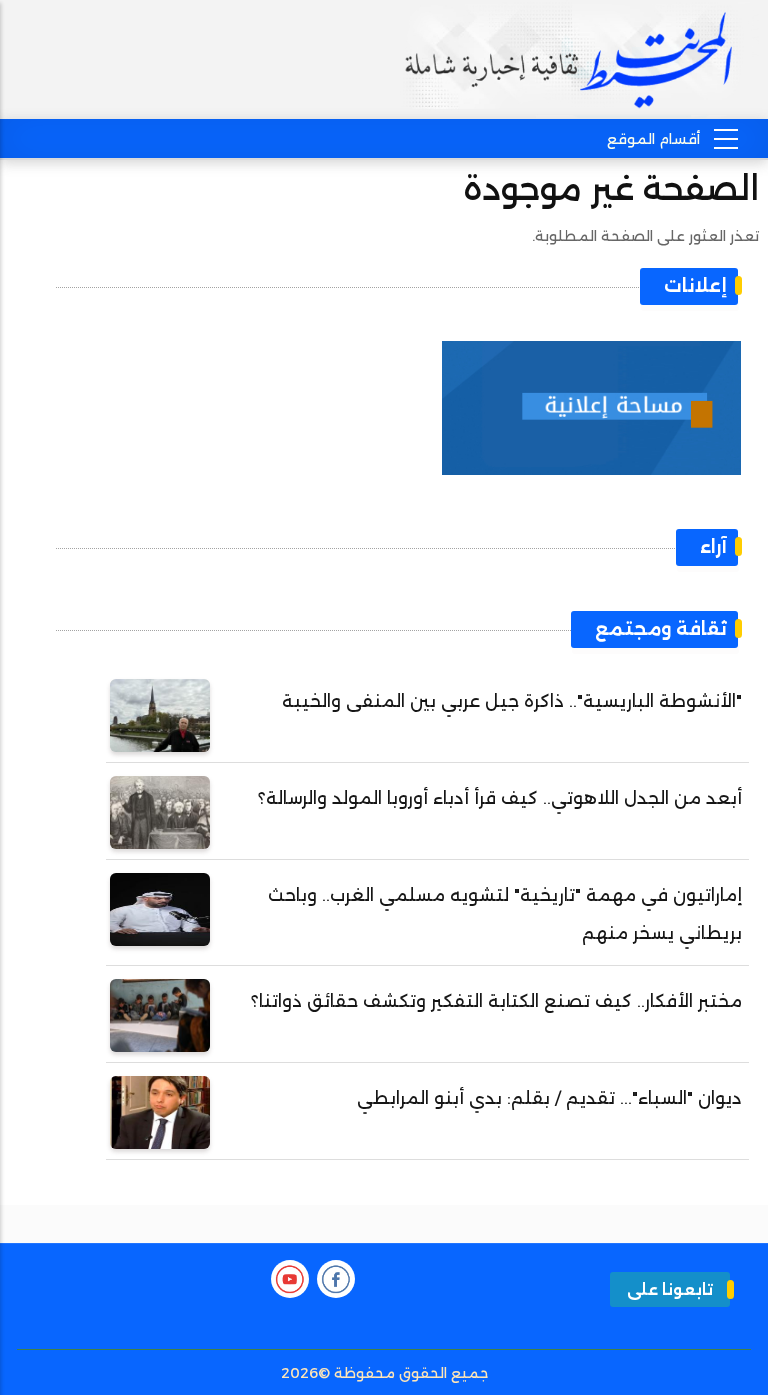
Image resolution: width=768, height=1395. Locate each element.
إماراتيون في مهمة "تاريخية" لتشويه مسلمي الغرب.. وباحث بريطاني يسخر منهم (505, 914)
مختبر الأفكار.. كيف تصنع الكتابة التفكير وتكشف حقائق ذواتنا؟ (496, 1001)
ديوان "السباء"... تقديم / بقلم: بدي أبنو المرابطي (549, 1098)
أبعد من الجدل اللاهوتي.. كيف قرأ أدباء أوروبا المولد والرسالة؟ (500, 798)
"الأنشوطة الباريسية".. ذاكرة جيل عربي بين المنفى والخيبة (512, 701)
